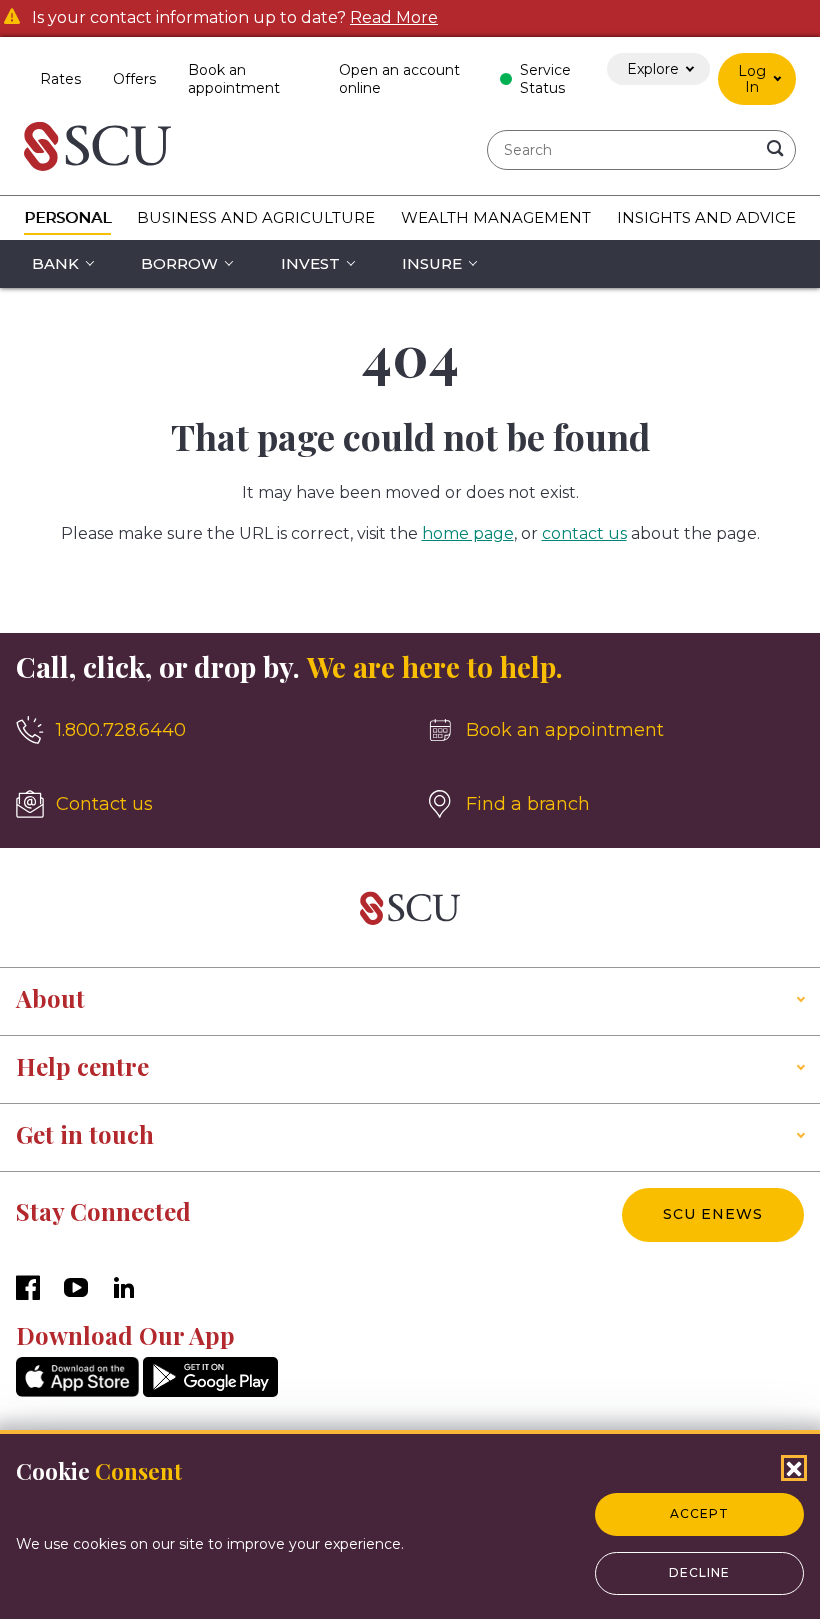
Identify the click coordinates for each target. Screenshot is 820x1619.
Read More (394, 18)
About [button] (50, 998)
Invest (310, 263)
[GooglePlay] (210, 1391)
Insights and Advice (706, 217)
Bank (55, 263)
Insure (432, 263)
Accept (699, 1513)
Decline (699, 1572)
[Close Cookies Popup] (794, 1468)
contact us (584, 533)
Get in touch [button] (85, 1134)
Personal (67, 217)
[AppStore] (77, 1391)
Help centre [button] (82, 1066)
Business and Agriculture (256, 217)
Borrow (179, 263)
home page (468, 533)
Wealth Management (496, 217)
